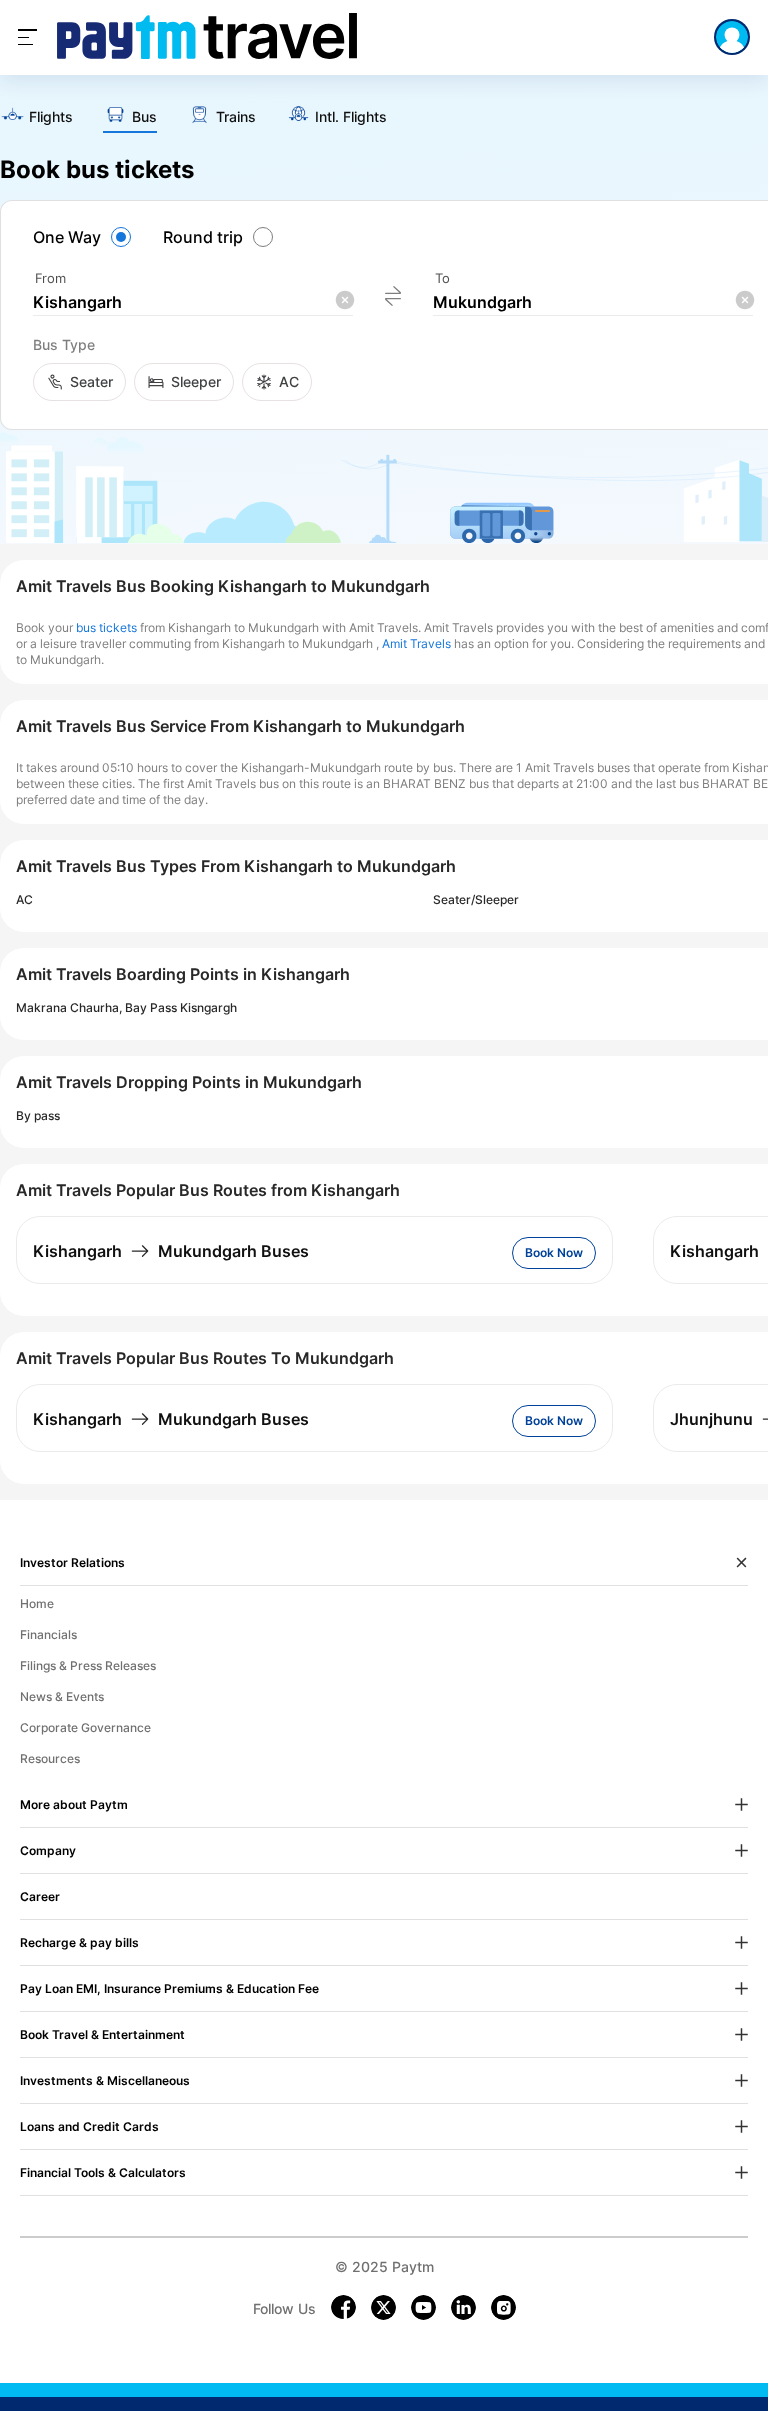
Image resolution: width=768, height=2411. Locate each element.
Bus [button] (144, 117)
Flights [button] (51, 117)
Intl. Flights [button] (351, 117)
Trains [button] (236, 117)
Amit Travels (416, 643)
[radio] (85, 237)
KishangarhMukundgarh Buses (171, 1251)
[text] (36, 117)
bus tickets (106, 627)
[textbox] (193, 302)
